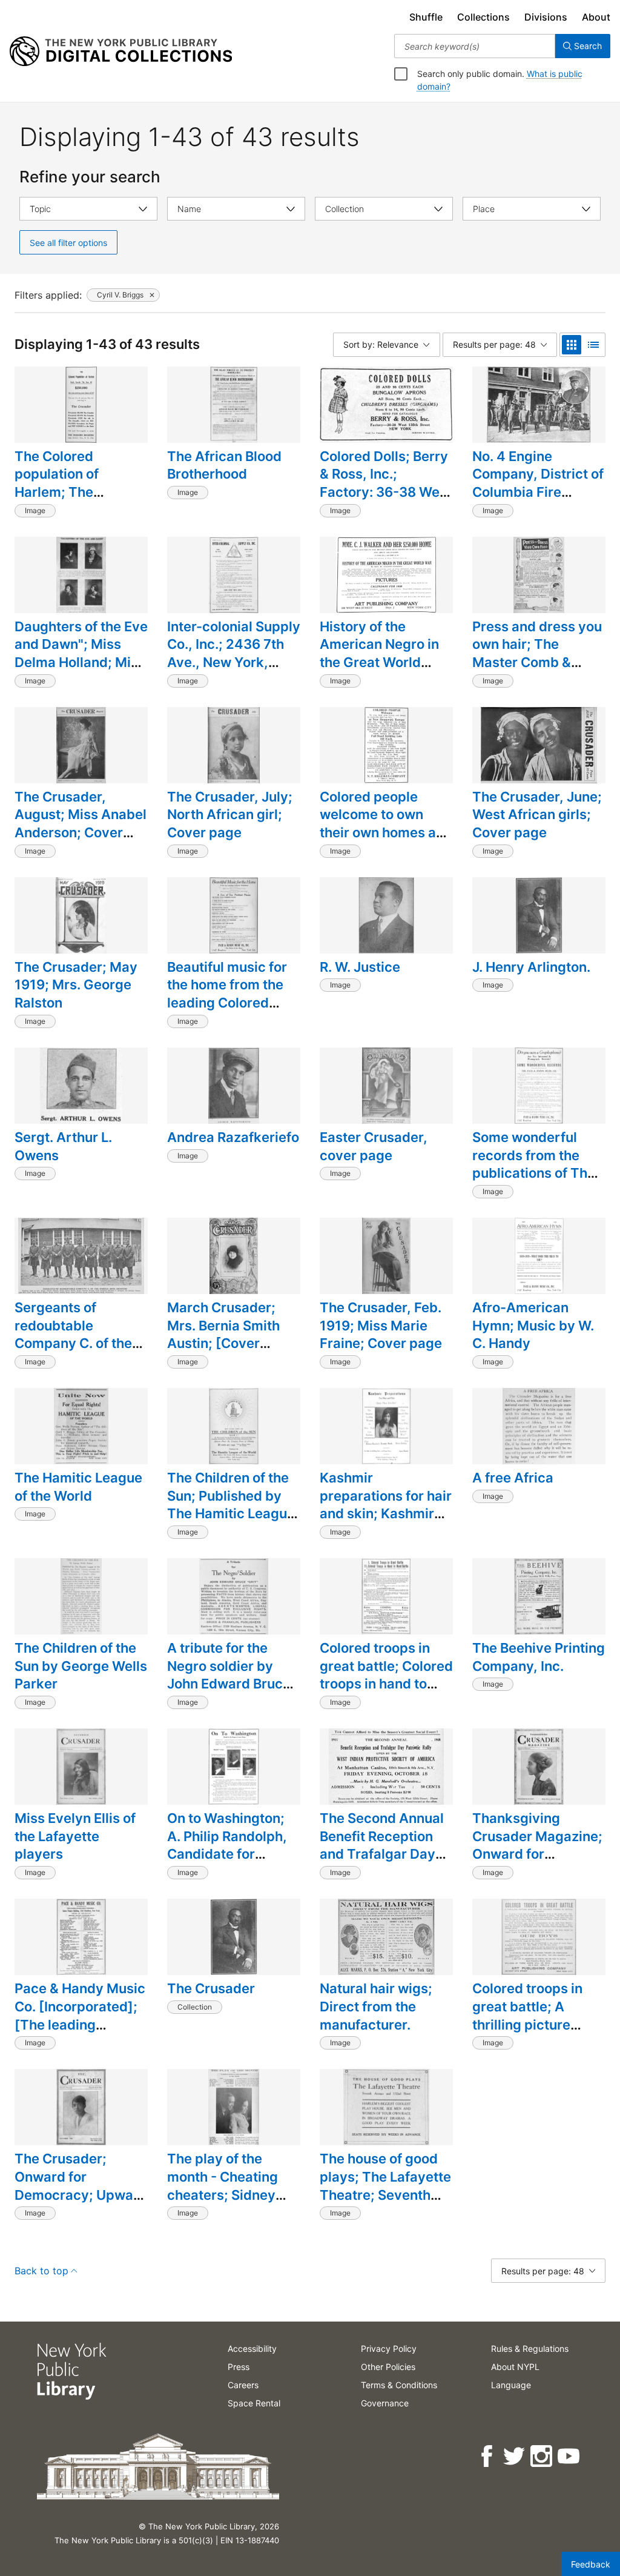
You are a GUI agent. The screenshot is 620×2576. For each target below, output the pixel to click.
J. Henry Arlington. (531, 967)
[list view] (593, 345)
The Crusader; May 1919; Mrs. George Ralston (76, 985)
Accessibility (252, 2349)
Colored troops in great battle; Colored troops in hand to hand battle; (386, 1675)
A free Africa (513, 1478)
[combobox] (475, 46)
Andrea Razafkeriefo (233, 1137)
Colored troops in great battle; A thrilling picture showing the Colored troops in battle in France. (538, 2033)
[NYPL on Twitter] (515, 2456)
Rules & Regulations (530, 2349)
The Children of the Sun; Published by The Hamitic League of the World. (231, 1505)
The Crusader (211, 1988)
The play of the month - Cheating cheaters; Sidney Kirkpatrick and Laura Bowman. (223, 2195)
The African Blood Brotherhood (224, 465)
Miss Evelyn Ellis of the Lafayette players (75, 1836)
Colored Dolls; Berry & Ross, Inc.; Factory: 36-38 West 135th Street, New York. (386, 492)
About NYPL (515, 2367)
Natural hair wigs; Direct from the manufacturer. (376, 2006)
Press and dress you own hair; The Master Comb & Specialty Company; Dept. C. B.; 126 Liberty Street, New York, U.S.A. (537, 680)
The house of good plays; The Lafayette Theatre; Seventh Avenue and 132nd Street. (385, 2195)
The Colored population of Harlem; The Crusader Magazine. (79, 483)
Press (239, 2367)
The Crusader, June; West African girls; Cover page (537, 815)
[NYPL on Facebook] (488, 2456)
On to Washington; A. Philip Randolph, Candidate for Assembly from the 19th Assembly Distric (228, 1863)
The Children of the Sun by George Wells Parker (81, 1666)
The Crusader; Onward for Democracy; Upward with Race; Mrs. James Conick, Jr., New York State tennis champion (81, 2213)
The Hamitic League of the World (78, 1487)
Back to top (41, 2271)
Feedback (591, 2564)
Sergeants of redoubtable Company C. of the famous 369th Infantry (73, 1343)
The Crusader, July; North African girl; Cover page (230, 815)
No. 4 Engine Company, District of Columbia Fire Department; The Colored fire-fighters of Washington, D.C (538, 501)
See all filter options (68, 243)
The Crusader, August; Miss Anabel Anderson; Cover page (81, 824)
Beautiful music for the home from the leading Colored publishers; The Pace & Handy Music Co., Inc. (232, 1012)
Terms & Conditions (399, 2385)
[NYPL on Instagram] (542, 2456)
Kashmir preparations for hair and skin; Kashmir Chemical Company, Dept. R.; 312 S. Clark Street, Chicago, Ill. (386, 1522)
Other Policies (388, 2367)
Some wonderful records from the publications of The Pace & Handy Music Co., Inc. (538, 1173)
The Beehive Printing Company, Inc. (539, 1657)
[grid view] (572, 345)
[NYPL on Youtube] (569, 2456)
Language (511, 2385)
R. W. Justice (360, 967)
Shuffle (426, 17)
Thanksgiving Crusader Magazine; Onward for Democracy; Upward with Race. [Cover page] (539, 1863)
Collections (483, 17)
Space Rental (254, 2403)
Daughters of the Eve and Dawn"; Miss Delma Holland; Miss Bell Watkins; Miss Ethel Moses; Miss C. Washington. (81, 671)
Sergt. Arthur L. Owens (63, 1146)
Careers (243, 2385)
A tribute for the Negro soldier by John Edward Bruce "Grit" (229, 1675)
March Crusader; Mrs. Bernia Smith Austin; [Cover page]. (223, 1334)
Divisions (546, 17)
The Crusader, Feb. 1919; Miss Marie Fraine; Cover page (381, 1325)
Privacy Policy (389, 2349)
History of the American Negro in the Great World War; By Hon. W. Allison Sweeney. (379, 662)
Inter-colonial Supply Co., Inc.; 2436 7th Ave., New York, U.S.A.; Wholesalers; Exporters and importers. (234, 671)
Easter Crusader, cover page (374, 1146)
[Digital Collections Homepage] (121, 51)
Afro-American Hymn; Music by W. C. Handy (533, 1325)
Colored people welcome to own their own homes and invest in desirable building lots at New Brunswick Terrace (386, 842)
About (596, 17)
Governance (385, 2403)
